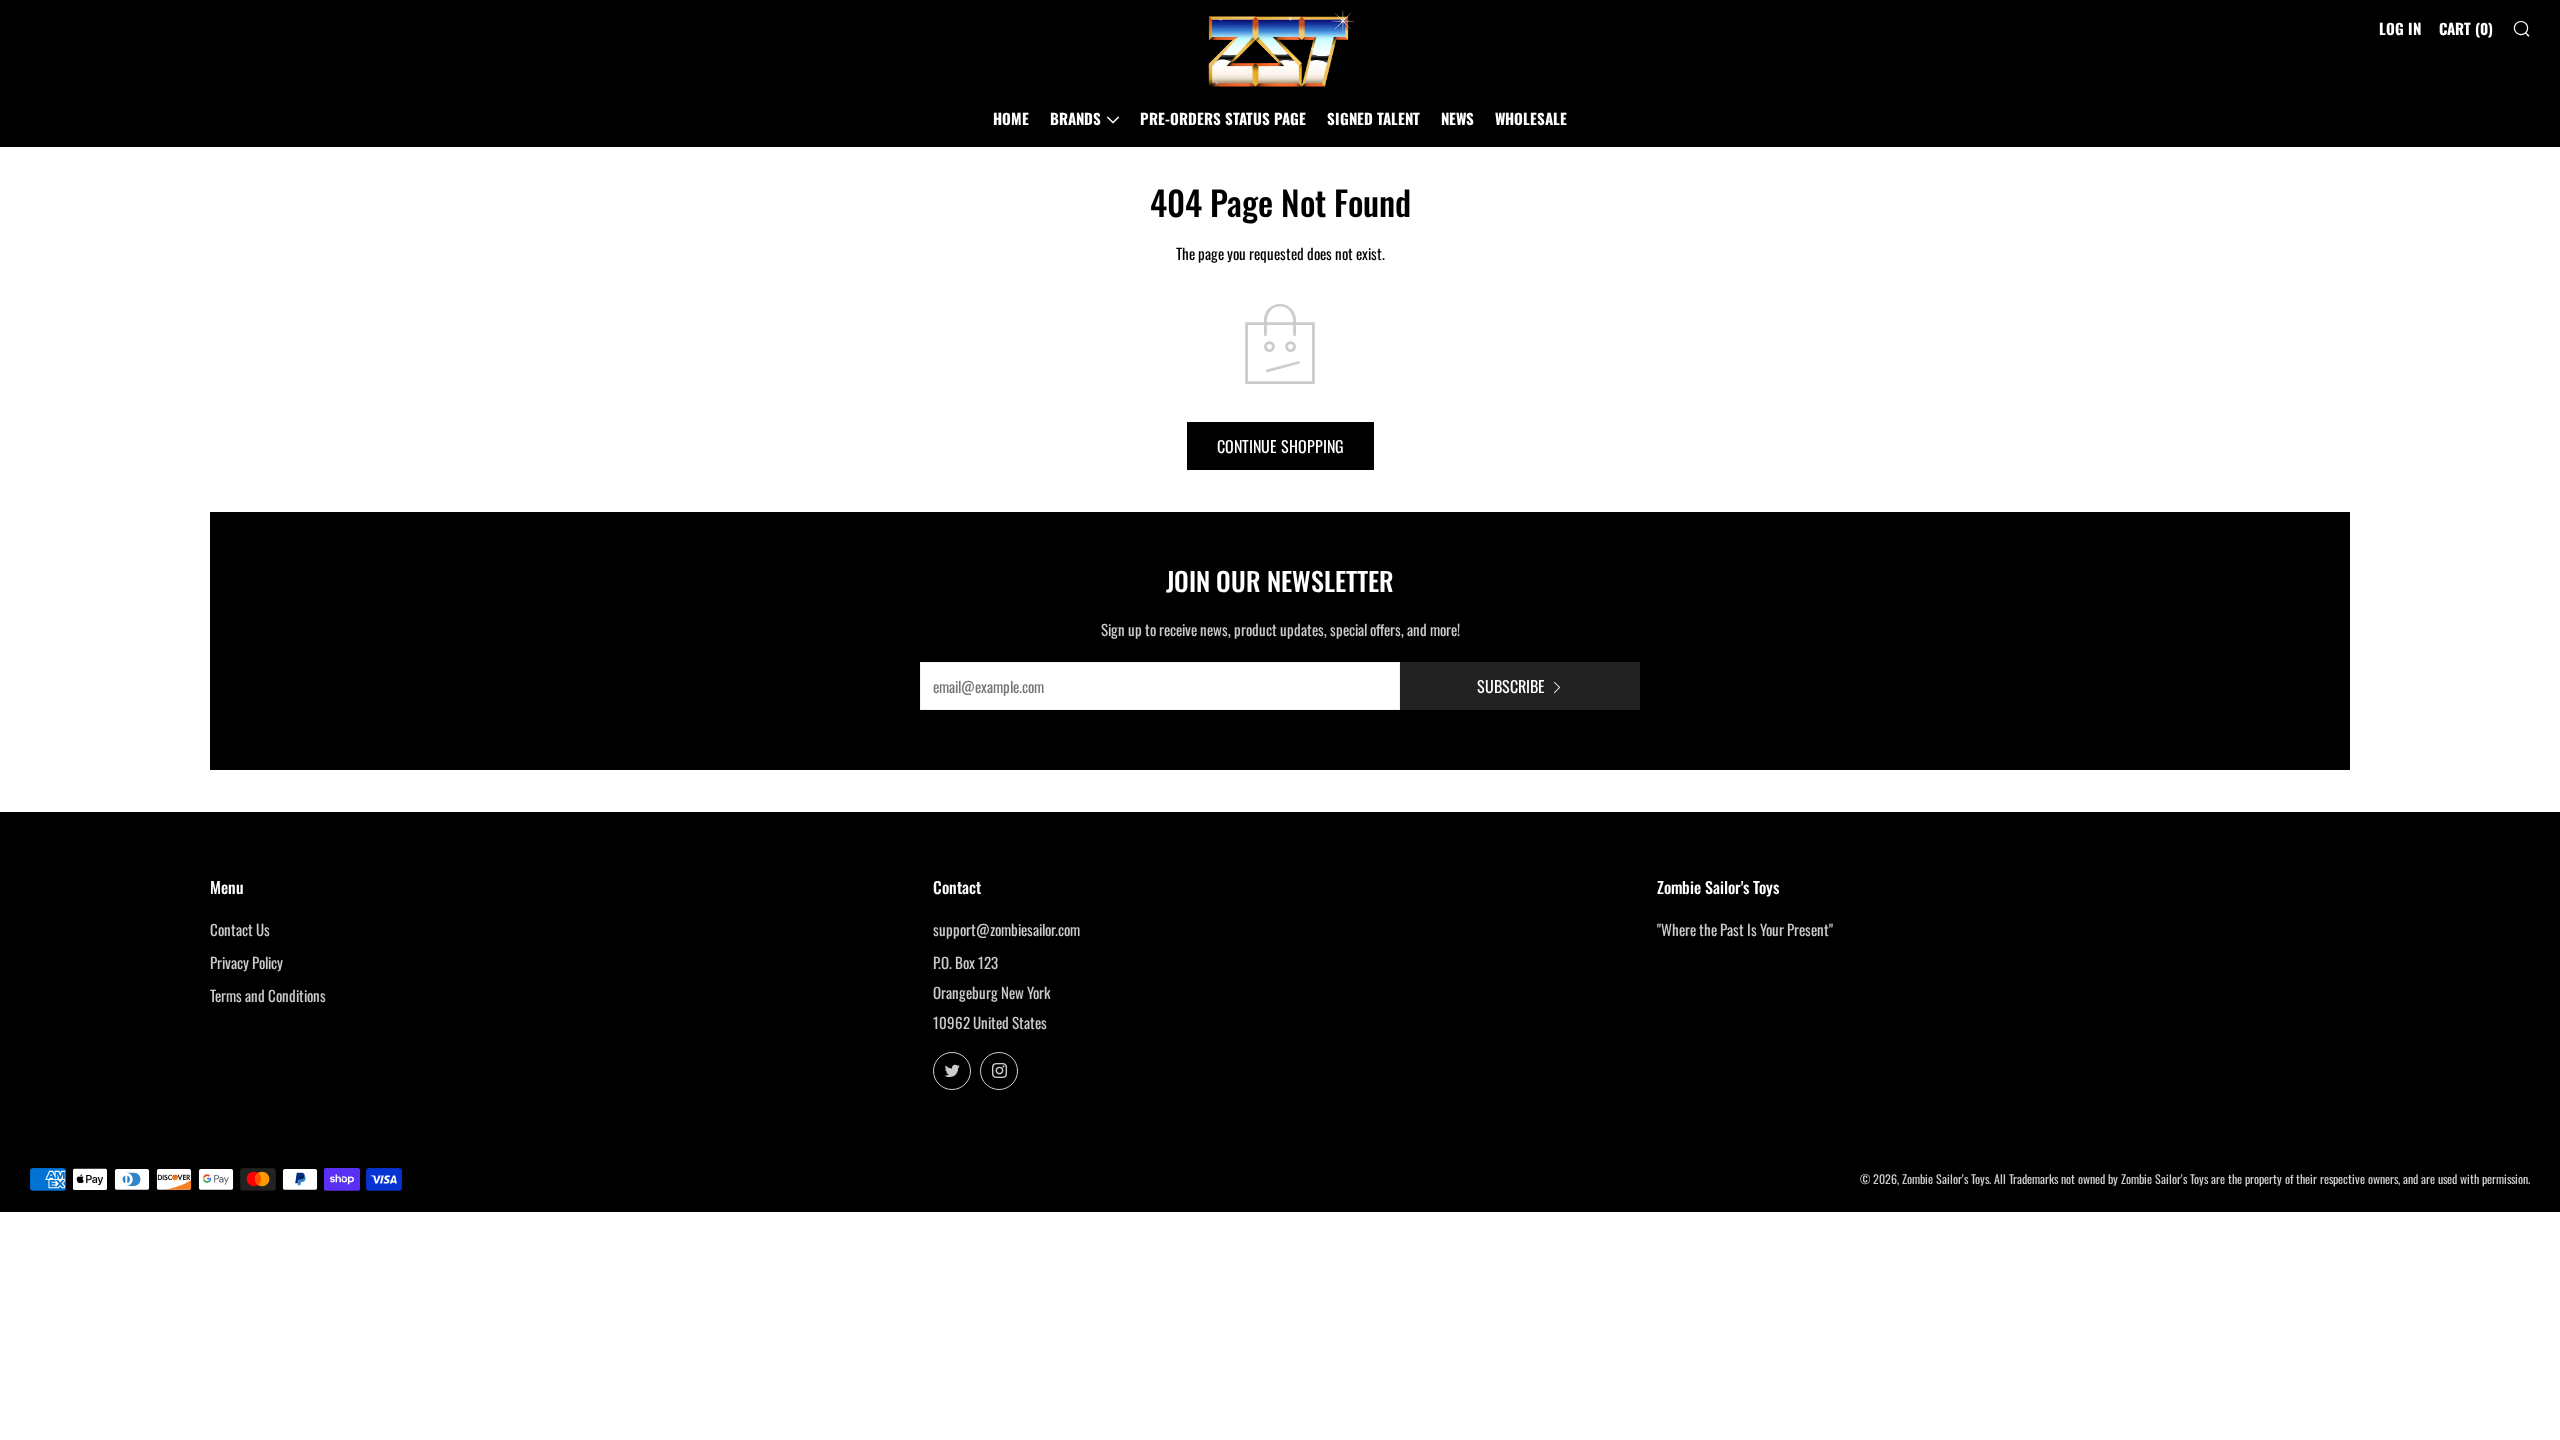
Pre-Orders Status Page (1223, 118)
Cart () (2466, 28)
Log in (2400, 28)
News (1457, 118)
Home (1011, 118)
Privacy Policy (246, 962)
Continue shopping (1280, 446)
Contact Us (240, 929)
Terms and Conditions (268, 995)
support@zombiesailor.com (1006, 929)
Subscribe (1511, 686)
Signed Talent (1373, 118)
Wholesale (1531, 118)
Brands (1075, 118)
